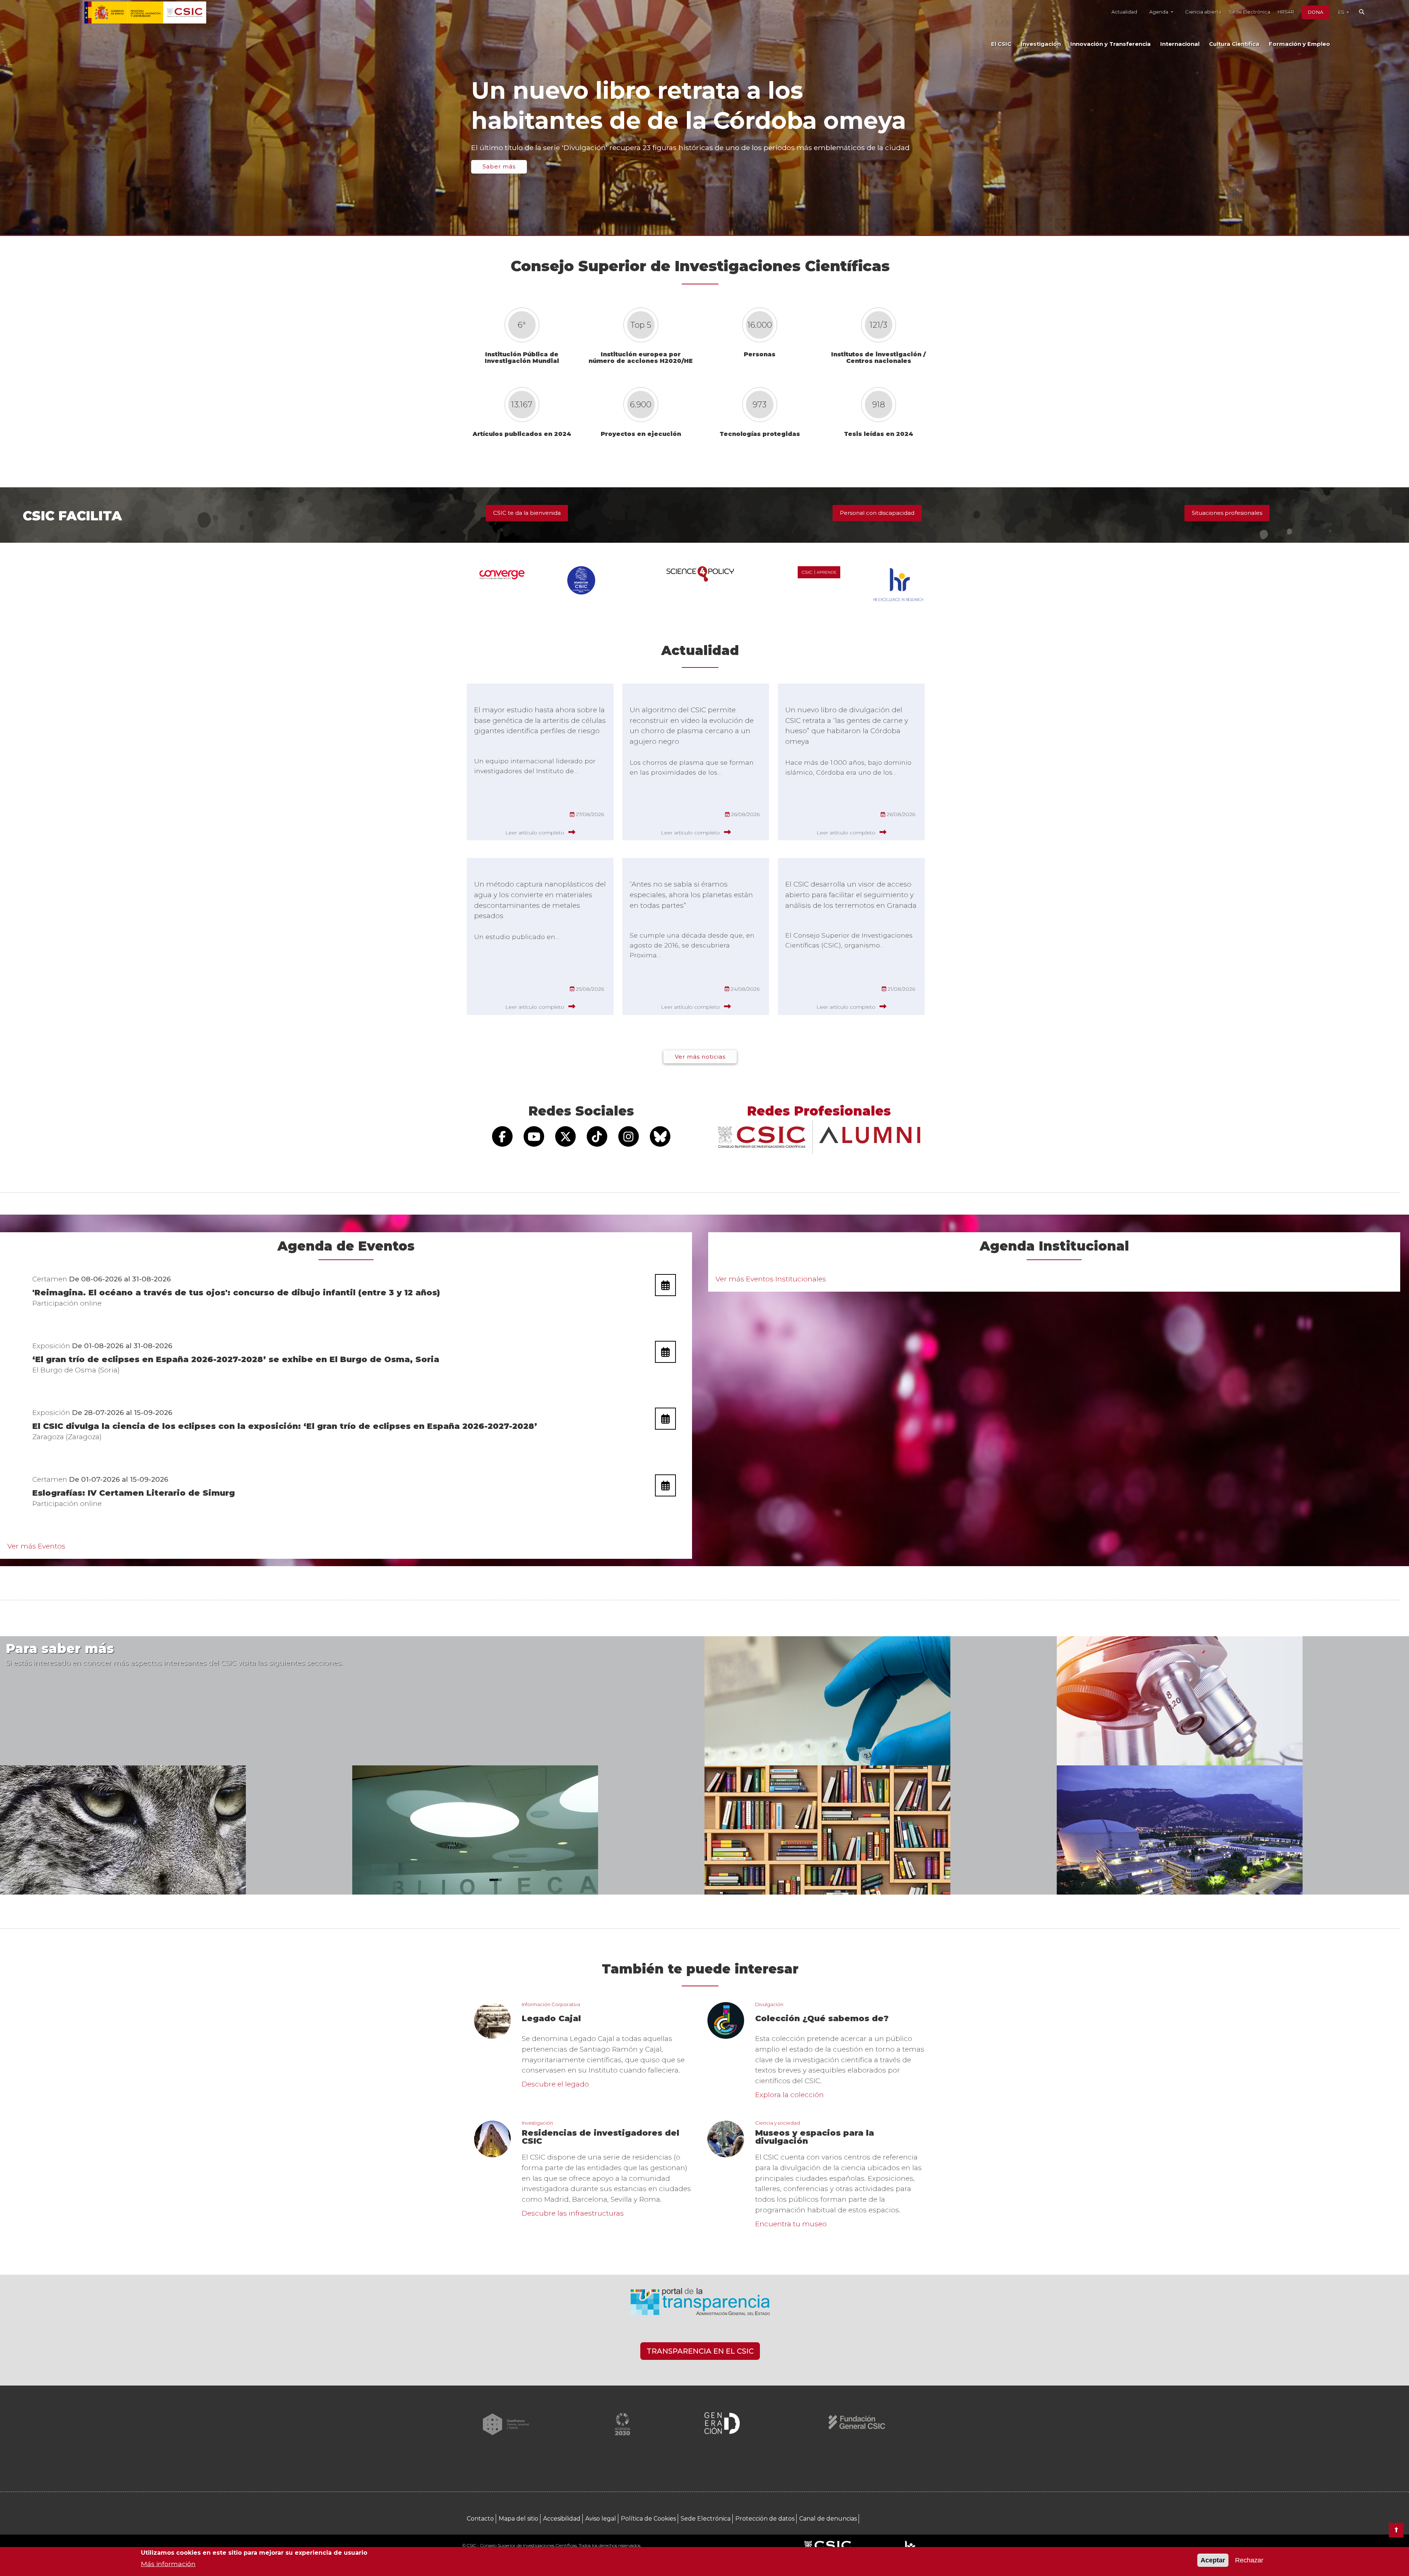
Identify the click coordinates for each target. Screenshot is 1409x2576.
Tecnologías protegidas (760, 434)
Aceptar (1213, 2560)
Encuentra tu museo (791, 2224)
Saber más (499, 166)
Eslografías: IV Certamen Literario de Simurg (134, 1493)
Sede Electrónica (1250, 12)
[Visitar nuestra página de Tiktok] (597, 1136)
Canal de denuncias (828, 2519)
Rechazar (1249, 2560)
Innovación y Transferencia (1111, 44)
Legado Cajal (551, 2019)
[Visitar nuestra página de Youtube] (534, 1136)
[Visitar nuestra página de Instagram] (629, 1136)
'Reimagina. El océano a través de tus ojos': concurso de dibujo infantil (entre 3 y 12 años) (236, 1293)
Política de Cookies (648, 2519)
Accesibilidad (562, 2519)
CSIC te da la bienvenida (527, 513)
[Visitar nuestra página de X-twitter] (565, 1136)
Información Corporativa (551, 2004)
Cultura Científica (1234, 44)
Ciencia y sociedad (778, 2123)
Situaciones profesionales (1227, 513)
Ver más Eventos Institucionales (771, 1279)
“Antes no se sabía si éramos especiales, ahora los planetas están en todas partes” (691, 895)
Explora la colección (789, 2095)
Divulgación (769, 2004)
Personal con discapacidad (877, 513)
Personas (760, 354)
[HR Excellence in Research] (910, 2546)
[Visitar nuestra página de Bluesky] (660, 1136)
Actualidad (1124, 12)
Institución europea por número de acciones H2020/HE (641, 358)
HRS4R (1286, 12)
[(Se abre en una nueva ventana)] (700, 2305)
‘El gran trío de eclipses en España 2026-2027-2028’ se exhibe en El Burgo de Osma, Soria (236, 1359)
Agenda (1159, 12)
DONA (1316, 12)
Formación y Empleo (1299, 44)
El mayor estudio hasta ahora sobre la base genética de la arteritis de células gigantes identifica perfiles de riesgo (540, 720)
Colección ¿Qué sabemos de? (822, 2019)
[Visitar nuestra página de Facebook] (502, 1136)
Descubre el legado (555, 2084)
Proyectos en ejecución (641, 434)
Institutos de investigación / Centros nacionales (878, 358)
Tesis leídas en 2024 (879, 434)
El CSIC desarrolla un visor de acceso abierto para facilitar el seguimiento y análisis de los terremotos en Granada (851, 895)
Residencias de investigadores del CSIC (600, 2137)
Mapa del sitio (518, 2519)
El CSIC (1001, 44)
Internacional (1180, 44)
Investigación (1041, 44)
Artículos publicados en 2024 (522, 434)
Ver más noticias (700, 1057)
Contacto (480, 2519)
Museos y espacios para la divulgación (815, 2137)
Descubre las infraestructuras (573, 2213)
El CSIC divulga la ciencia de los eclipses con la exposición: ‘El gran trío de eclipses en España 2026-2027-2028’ (285, 1426)
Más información (168, 2563)
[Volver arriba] (1396, 2530)
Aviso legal (601, 2519)
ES (1342, 12)
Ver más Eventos (36, 1546)
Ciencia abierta (1203, 12)
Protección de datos (765, 2519)
